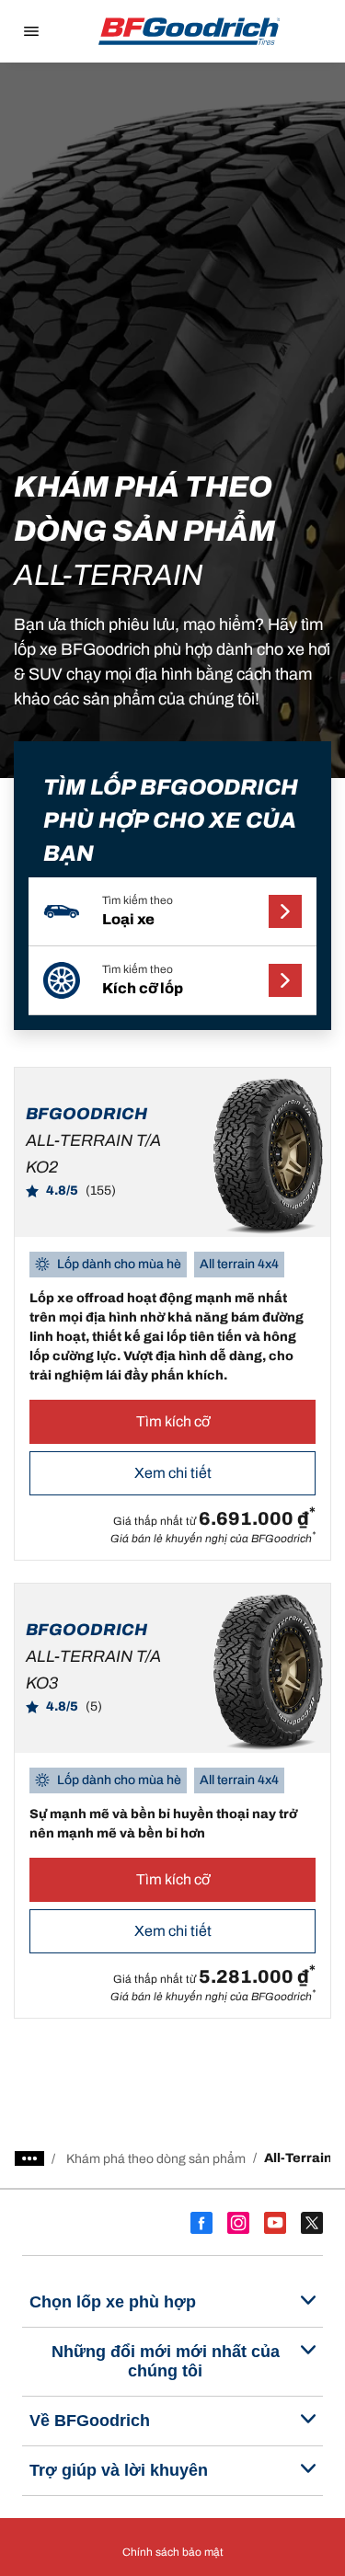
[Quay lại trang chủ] (190, 31)
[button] (172, 912)
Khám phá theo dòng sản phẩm (156, 2159)
